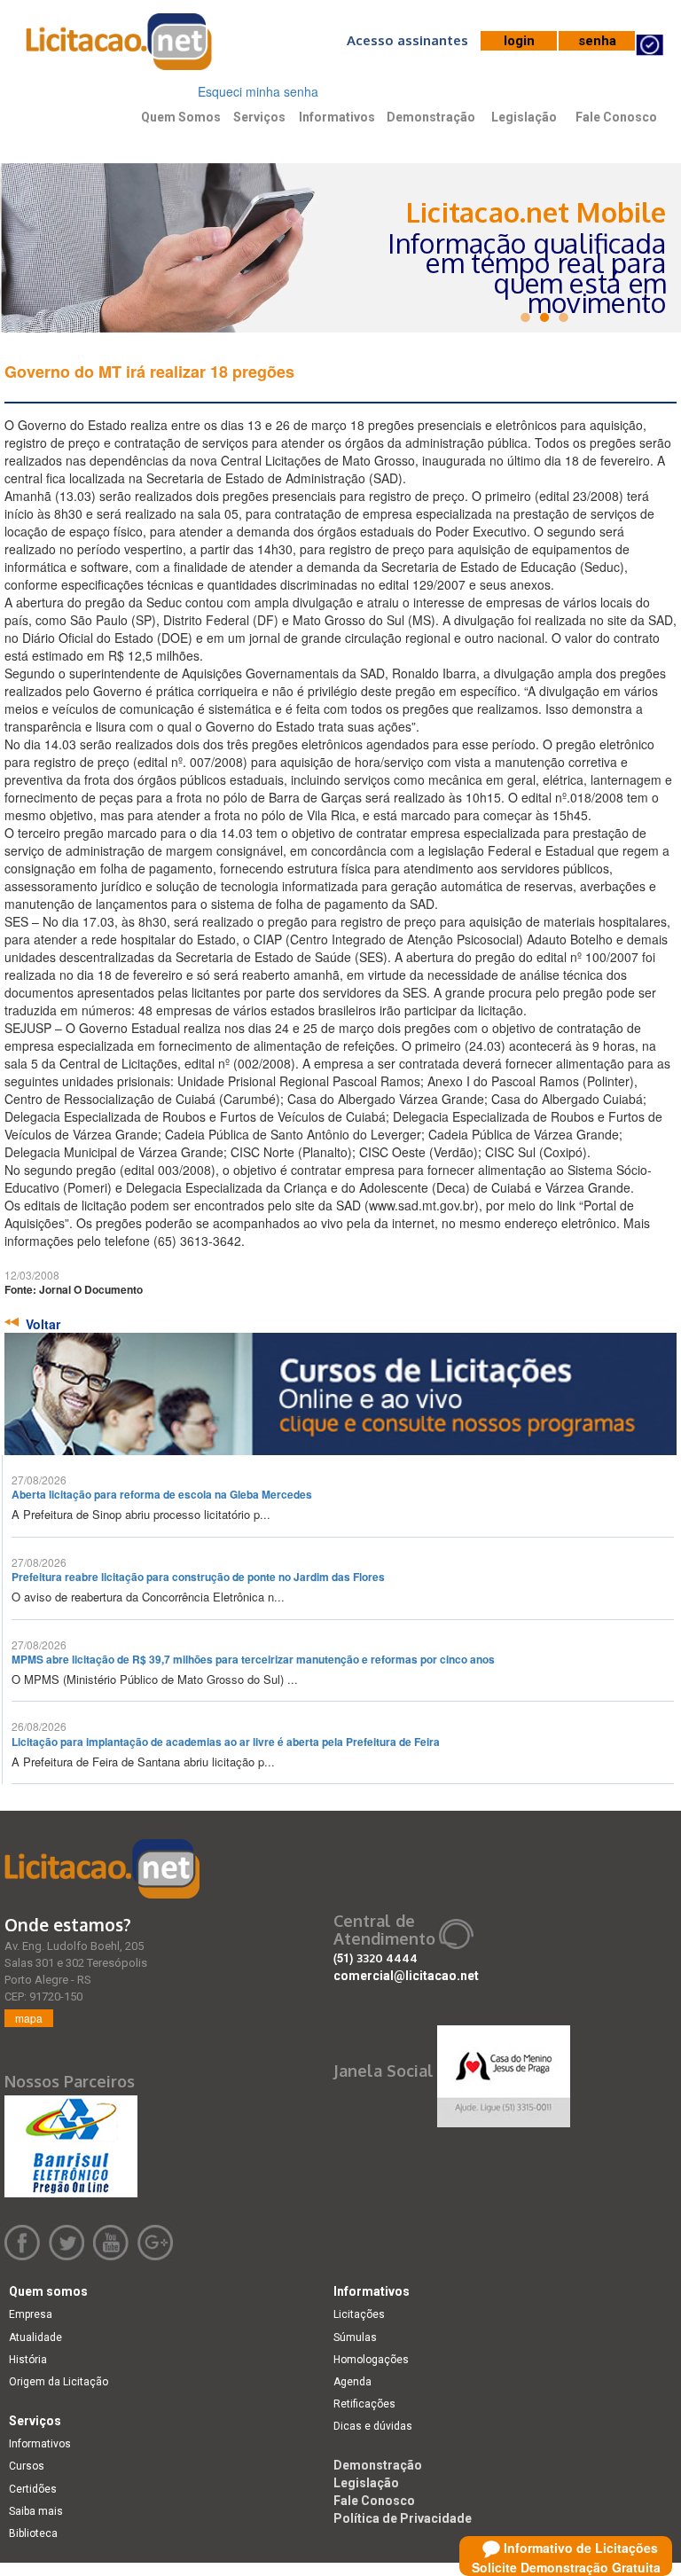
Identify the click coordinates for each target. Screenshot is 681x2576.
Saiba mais (36, 2511)
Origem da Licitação (59, 2382)
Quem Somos (181, 117)
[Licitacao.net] (102, 1869)
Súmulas (355, 2337)
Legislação (524, 117)
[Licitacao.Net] (120, 48)
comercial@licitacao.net (406, 1976)
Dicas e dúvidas (373, 2426)
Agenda (352, 2382)
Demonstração (431, 117)
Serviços (259, 117)
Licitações (359, 2314)
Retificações (364, 2404)
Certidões (33, 2489)
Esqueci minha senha (258, 91)
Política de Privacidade (403, 2518)
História (28, 2360)
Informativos (337, 117)
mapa (29, 2018)
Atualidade (35, 2337)
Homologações (371, 2360)
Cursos (27, 2466)
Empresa (31, 2314)
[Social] (504, 2071)
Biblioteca (33, 2533)
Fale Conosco (616, 117)
